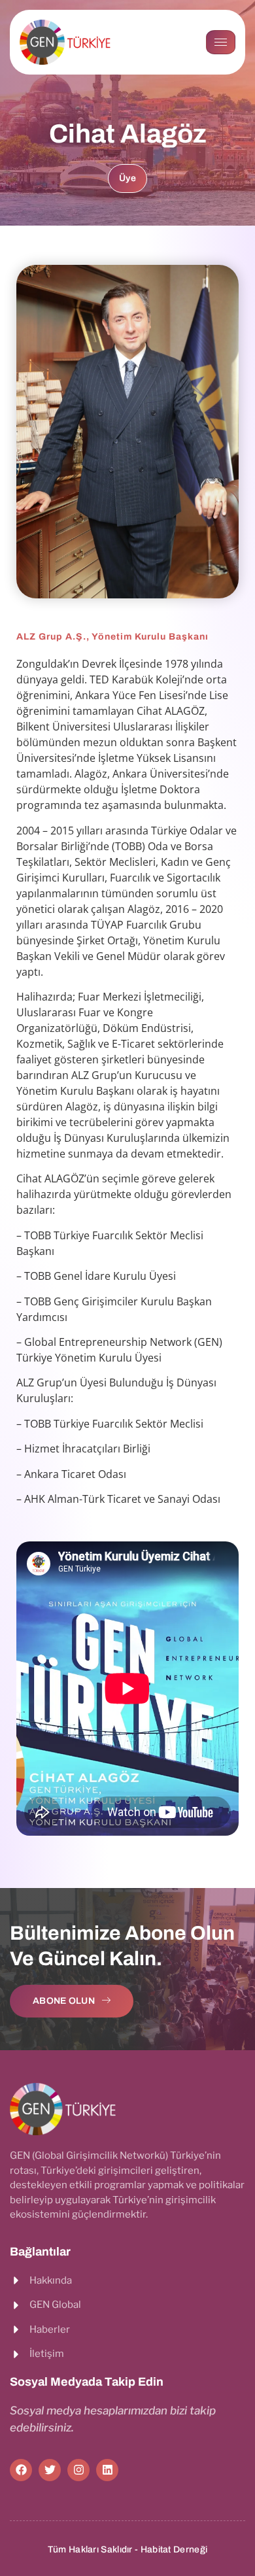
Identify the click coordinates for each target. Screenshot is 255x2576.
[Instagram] (78, 2470)
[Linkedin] (107, 2470)
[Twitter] (50, 2470)
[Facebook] (21, 2470)
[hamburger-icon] (221, 42)
